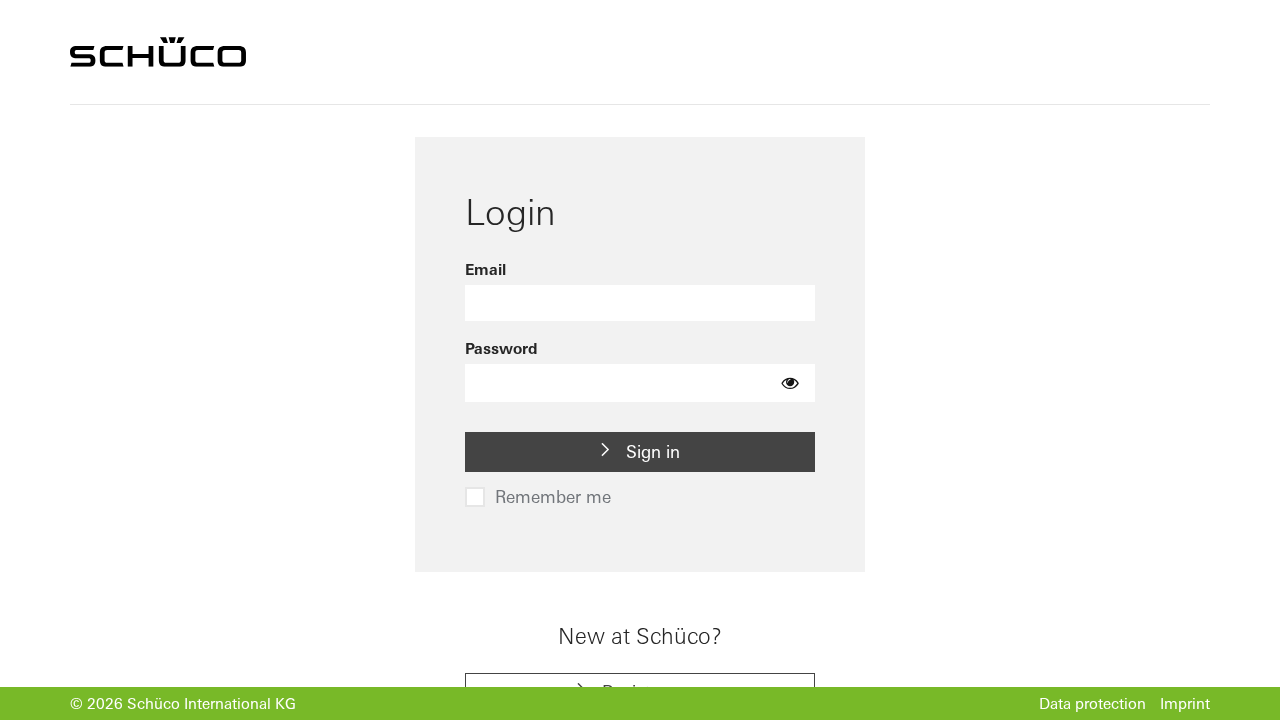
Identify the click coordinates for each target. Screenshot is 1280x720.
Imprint (1185, 703)
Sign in (650, 451)
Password (501, 348)
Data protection (1092, 703)
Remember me (553, 497)
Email (485, 269)
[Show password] (790, 383)
